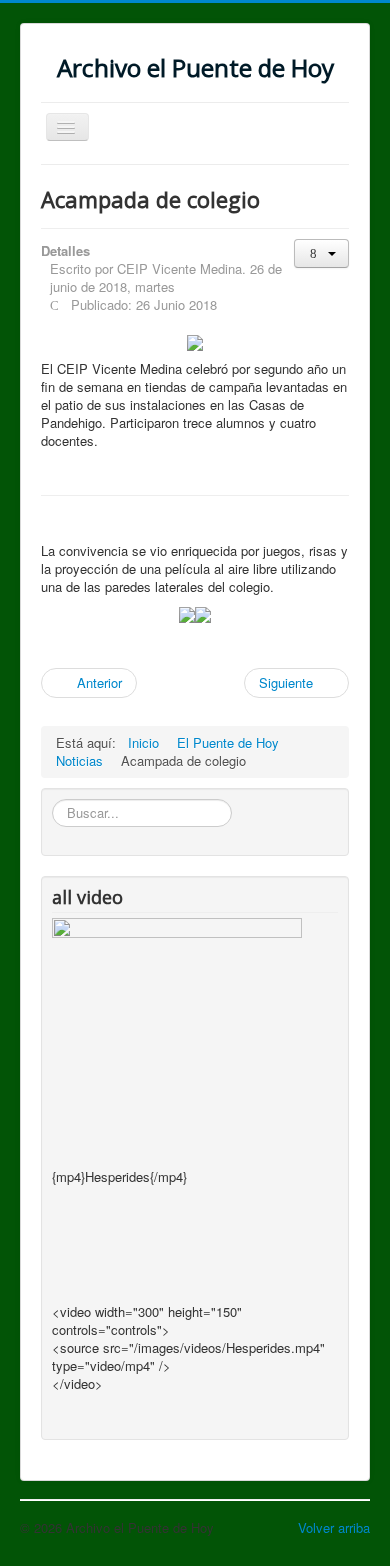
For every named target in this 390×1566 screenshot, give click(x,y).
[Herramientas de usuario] (321, 253)
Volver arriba (334, 1527)
